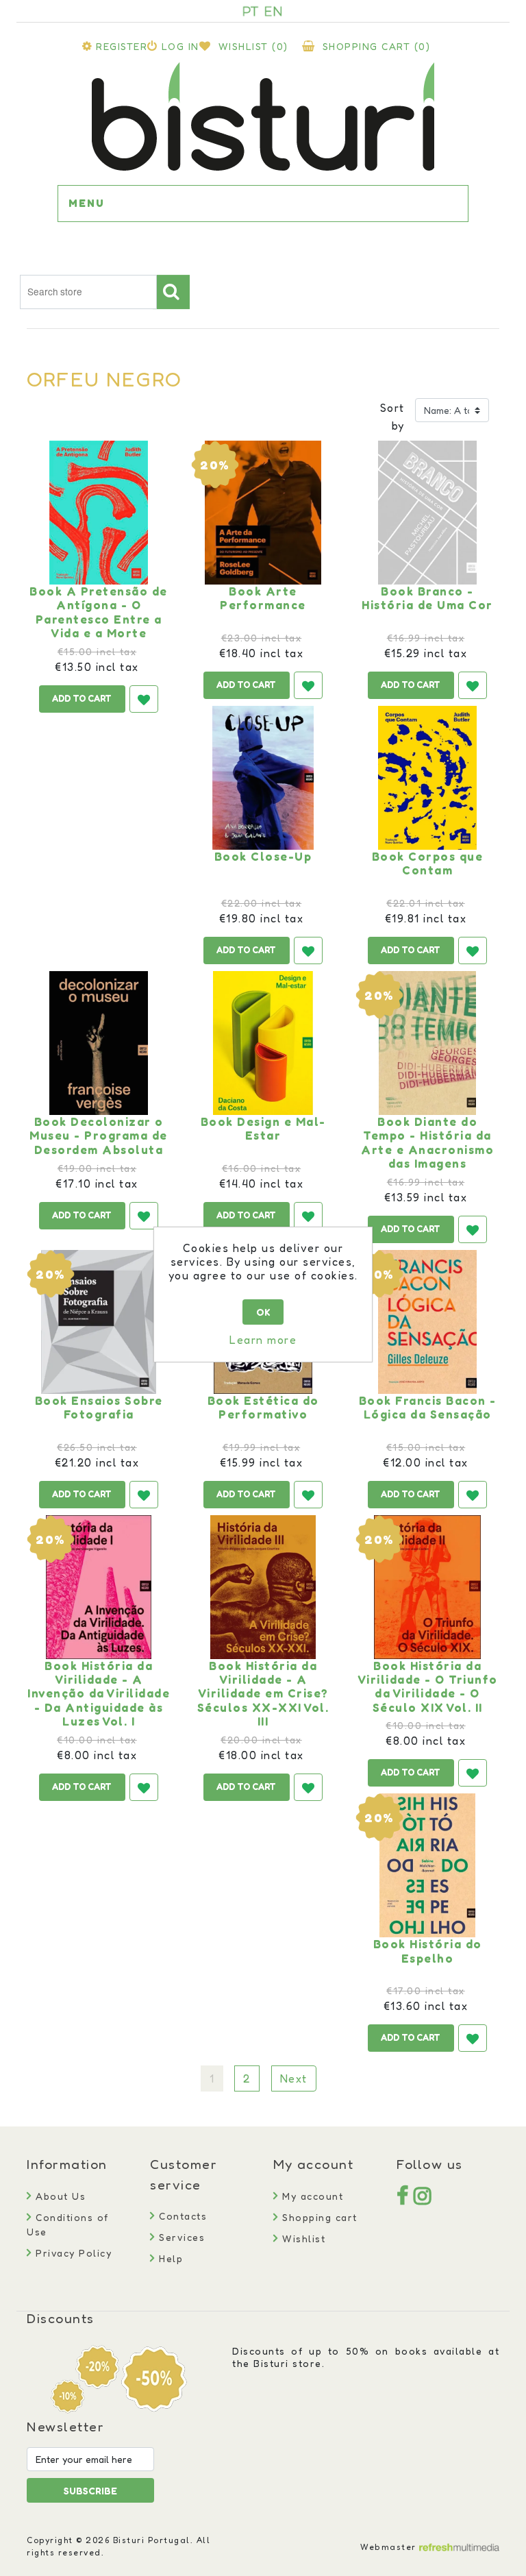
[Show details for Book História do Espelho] (427, 1865)
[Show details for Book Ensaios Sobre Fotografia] (99, 1322)
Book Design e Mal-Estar (263, 1129)
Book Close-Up (263, 857)
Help (169, 2258)
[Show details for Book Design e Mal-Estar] (263, 1043)
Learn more (263, 1340)
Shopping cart (318, 2217)
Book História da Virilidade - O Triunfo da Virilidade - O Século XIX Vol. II (428, 1687)
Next (294, 2078)
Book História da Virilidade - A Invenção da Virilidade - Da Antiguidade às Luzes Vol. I (99, 1694)
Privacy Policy (72, 2253)
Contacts (181, 2216)
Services (180, 2237)
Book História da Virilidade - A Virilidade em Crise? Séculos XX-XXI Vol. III (263, 1694)
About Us (59, 2196)
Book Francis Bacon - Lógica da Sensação (428, 1408)
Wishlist (302, 2238)
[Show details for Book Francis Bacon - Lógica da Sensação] (427, 1322)
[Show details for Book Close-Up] (263, 778)
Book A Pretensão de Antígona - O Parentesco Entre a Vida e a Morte (99, 612)
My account (311, 2196)
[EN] (273, 11)
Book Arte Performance (263, 598)
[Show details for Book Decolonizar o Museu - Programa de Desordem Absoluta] (99, 1043)
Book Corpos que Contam (428, 863)
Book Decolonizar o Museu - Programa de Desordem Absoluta (99, 1136)
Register (122, 46)
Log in (180, 46)
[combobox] (88, 292)
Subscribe (90, 2491)
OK (263, 1312)
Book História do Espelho (428, 1951)
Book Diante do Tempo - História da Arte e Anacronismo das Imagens (427, 1143)
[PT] (251, 11)
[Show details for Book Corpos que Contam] (427, 778)
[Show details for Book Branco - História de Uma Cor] (427, 513)
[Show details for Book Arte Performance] (263, 513)
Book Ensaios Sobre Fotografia (99, 1408)
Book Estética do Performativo (263, 1408)
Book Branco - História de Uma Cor (427, 598)
